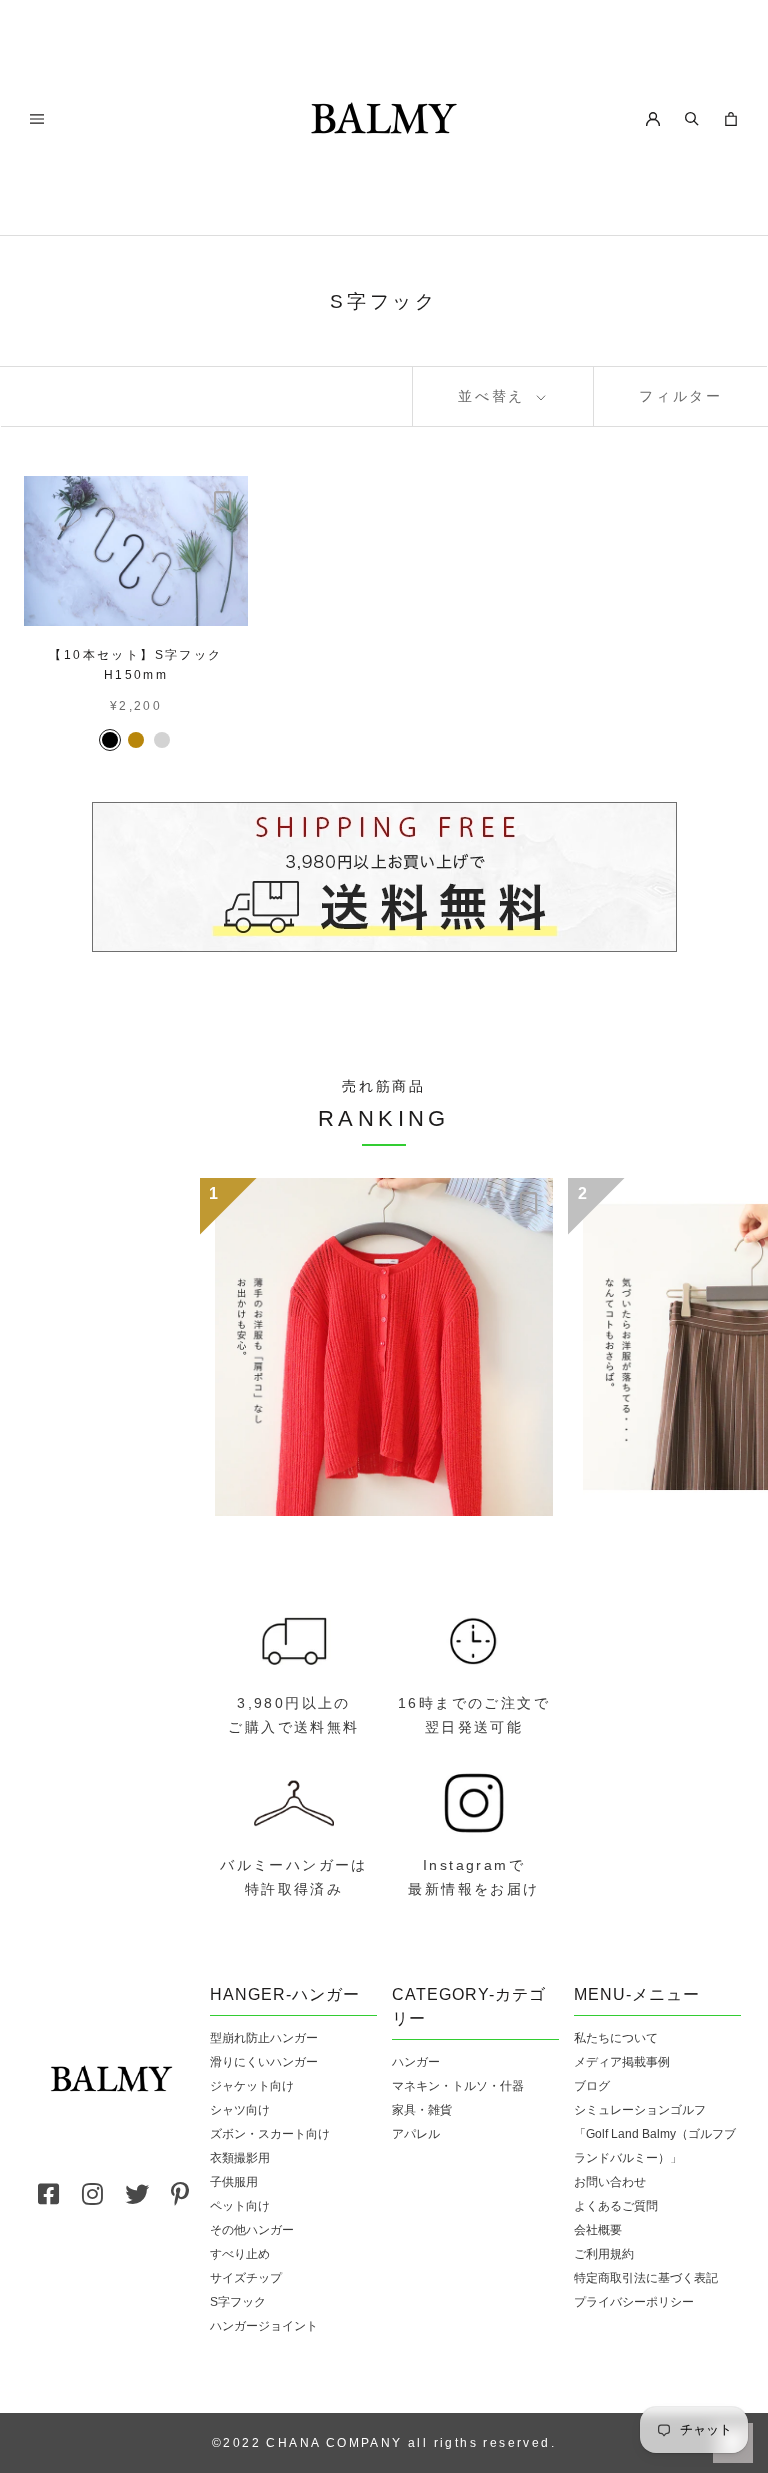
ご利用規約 (604, 2254)
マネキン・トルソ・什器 (458, 2086)
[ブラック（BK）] (110, 740)
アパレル (416, 2134)
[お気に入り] (223, 501)
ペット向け (240, 2206)
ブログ (592, 2086)
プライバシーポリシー (634, 2302)
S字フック (238, 2302)
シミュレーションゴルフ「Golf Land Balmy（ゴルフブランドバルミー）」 (655, 2134)
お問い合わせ (610, 2182)
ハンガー (416, 2062)
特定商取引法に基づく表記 (646, 2278)
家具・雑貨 (422, 2110)
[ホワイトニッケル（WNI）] (162, 740)
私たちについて (616, 2038)
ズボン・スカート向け (270, 2134)
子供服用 (234, 2182)
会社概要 (598, 2230)
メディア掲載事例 (622, 2062)
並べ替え (495, 396)
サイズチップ (246, 2278)
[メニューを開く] (37, 117)
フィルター (681, 396)
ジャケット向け (252, 2086)
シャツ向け (240, 2110)
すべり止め (240, 2254)
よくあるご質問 (616, 2206)
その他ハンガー (252, 2230)
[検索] (692, 117)
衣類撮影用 (240, 2158)
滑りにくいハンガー (264, 2062)
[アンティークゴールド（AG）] (136, 740)
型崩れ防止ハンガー (264, 2038)
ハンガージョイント (264, 2326)
